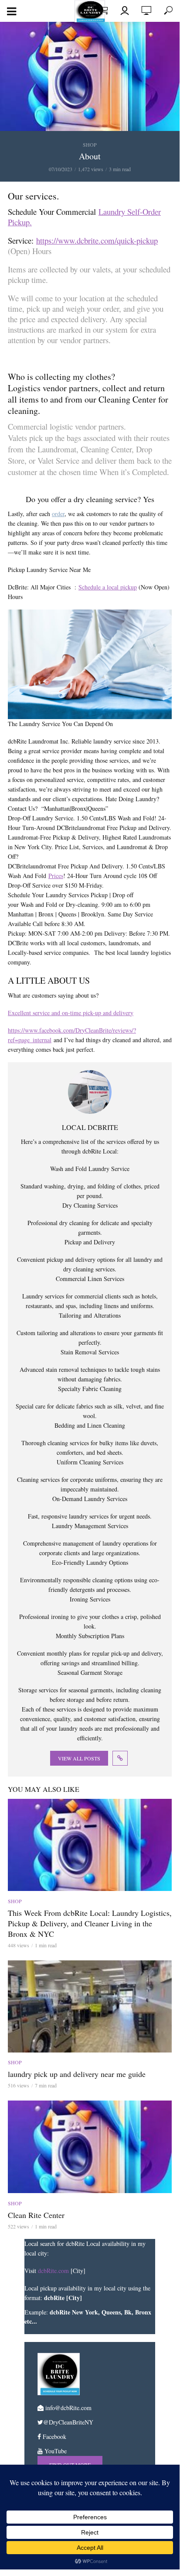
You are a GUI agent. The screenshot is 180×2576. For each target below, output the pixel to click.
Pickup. (20, 222)
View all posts (79, 1758)
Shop (90, 145)
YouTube (55, 2451)
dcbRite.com (53, 2271)
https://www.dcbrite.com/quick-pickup (97, 240)
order (58, 514)
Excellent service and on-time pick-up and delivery (71, 1013)
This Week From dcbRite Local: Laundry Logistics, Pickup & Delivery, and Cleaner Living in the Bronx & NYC (90, 1923)
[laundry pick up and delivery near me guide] (90, 2006)
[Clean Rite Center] (90, 2147)
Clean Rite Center (36, 2215)
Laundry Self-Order (130, 212)
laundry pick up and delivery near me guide (77, 2074)
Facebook (54, 2437)
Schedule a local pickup (108, 587)
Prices (56, 876)
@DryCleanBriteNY (68, 2422)
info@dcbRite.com (68, 2408)
